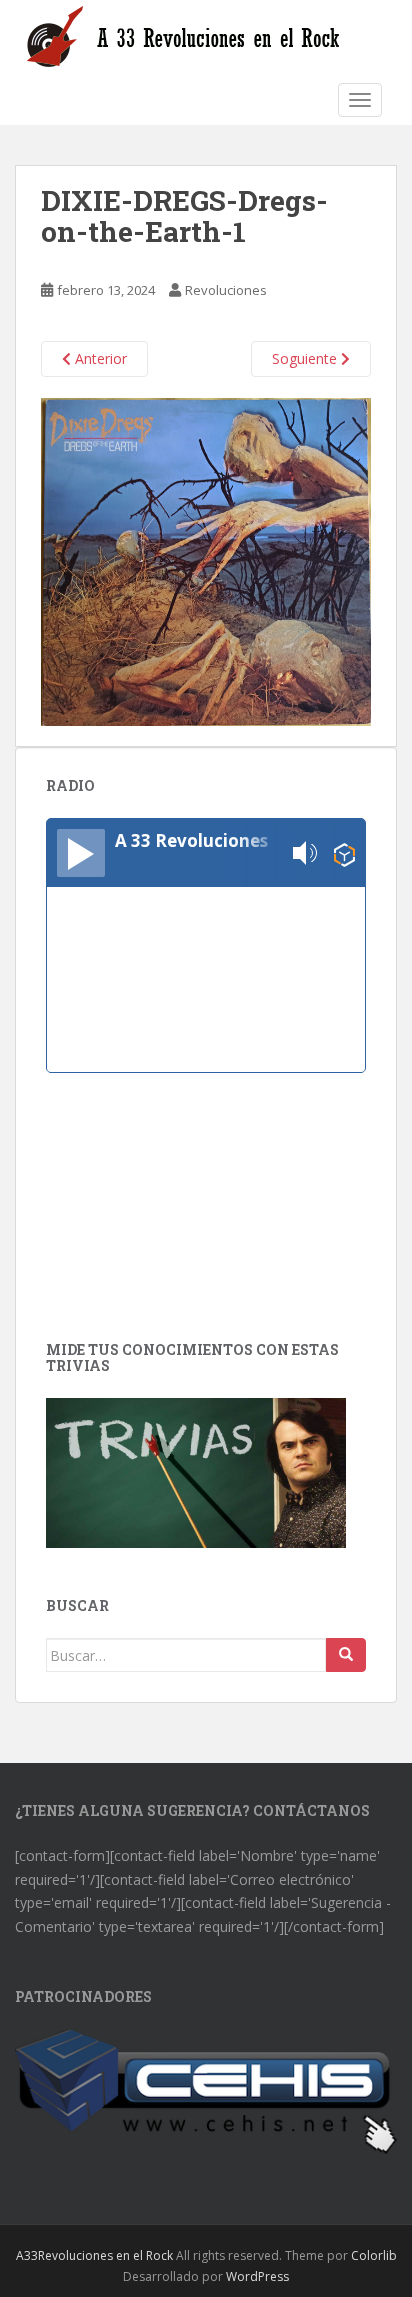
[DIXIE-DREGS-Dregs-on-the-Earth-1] (206, 560)
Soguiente (306, 358)
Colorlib (374, 2255)
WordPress (257, 2276)
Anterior (99, 358)
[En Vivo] (81, 853)
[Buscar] (346, 1655)
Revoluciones (226, 290)
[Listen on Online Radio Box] (344, 853)
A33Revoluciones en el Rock (94, 2255)
